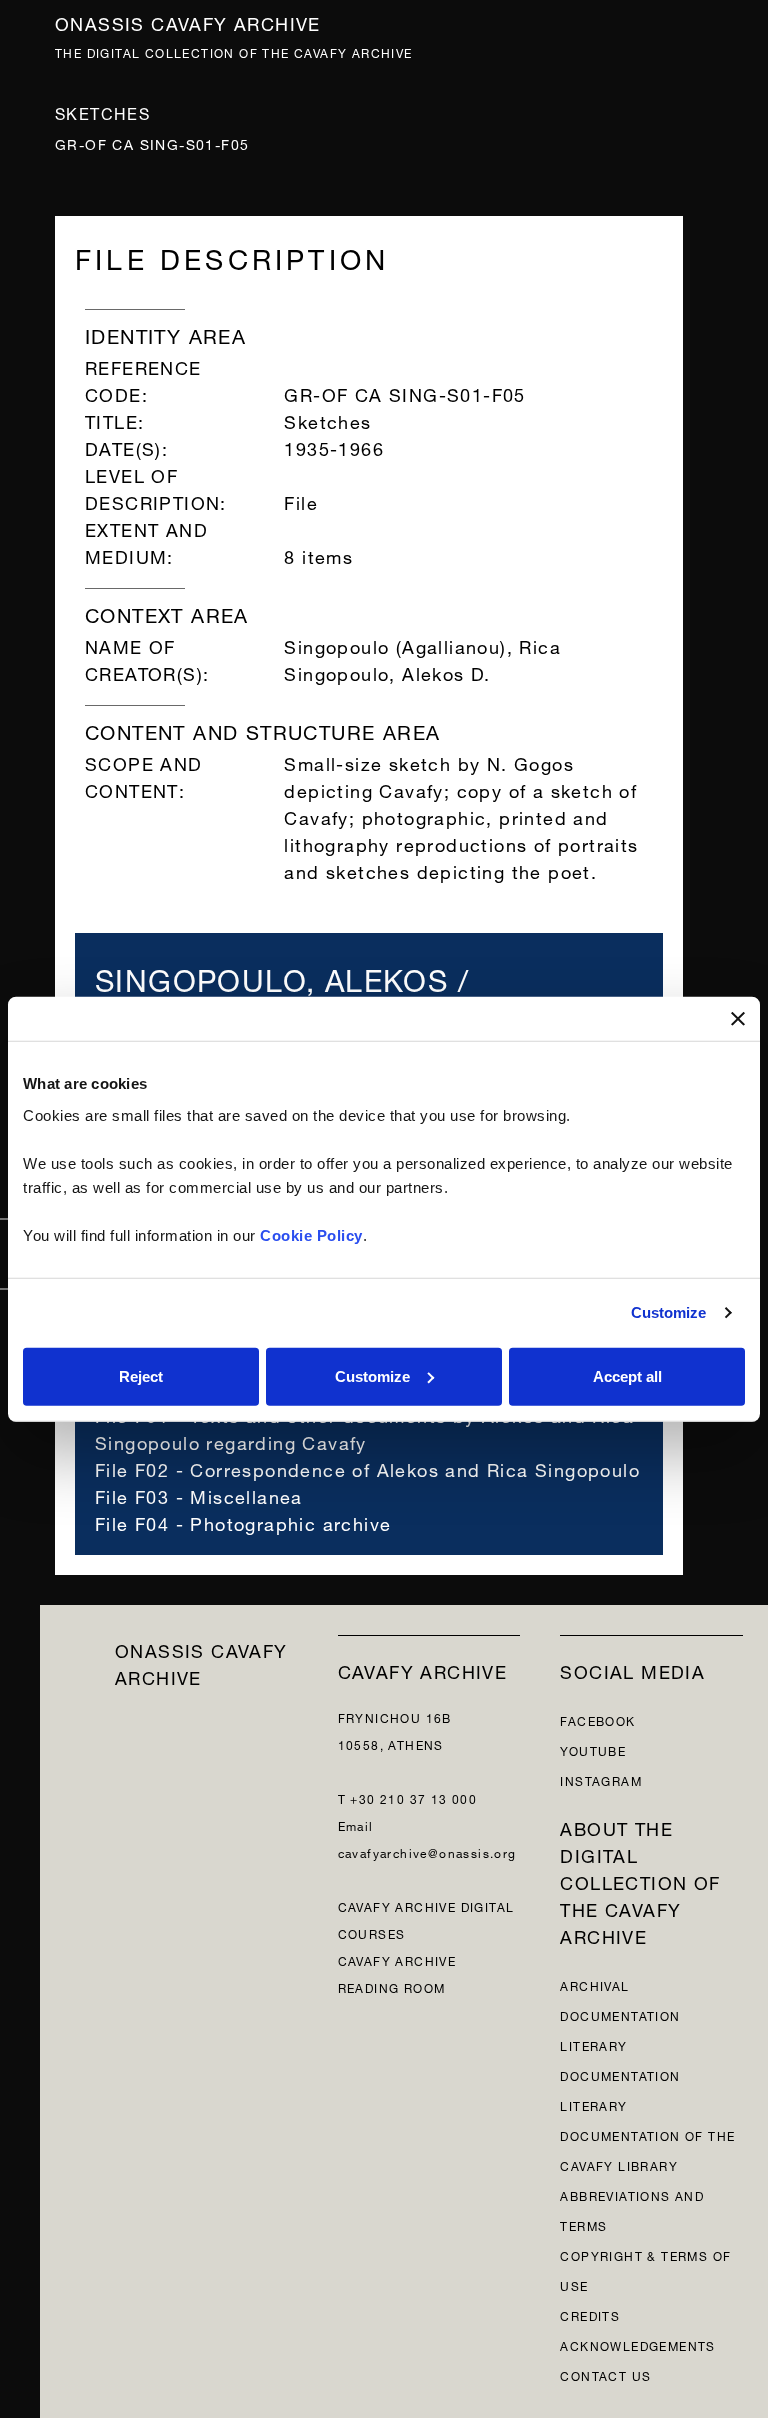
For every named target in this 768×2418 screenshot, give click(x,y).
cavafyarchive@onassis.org (427, 1851)
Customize (669, 1312)
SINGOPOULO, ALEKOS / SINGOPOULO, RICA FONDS (306, 989)
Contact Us (605, 2374)
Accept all (627, 1375)
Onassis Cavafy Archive (188, 21)
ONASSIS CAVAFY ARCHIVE (201, 1662)
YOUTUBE (593, 1749)
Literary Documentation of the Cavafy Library (647, 2134)
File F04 (132, 1521)
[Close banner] (738, 1019)
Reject (141, 1375)
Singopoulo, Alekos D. (387, 671)
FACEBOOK (597, 1719)
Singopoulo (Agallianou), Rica (422, 644)
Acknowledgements (637, 2344)
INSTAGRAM (601, 1779)
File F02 (132, 1467)
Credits (590, 2314)
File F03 (132, 1494)
